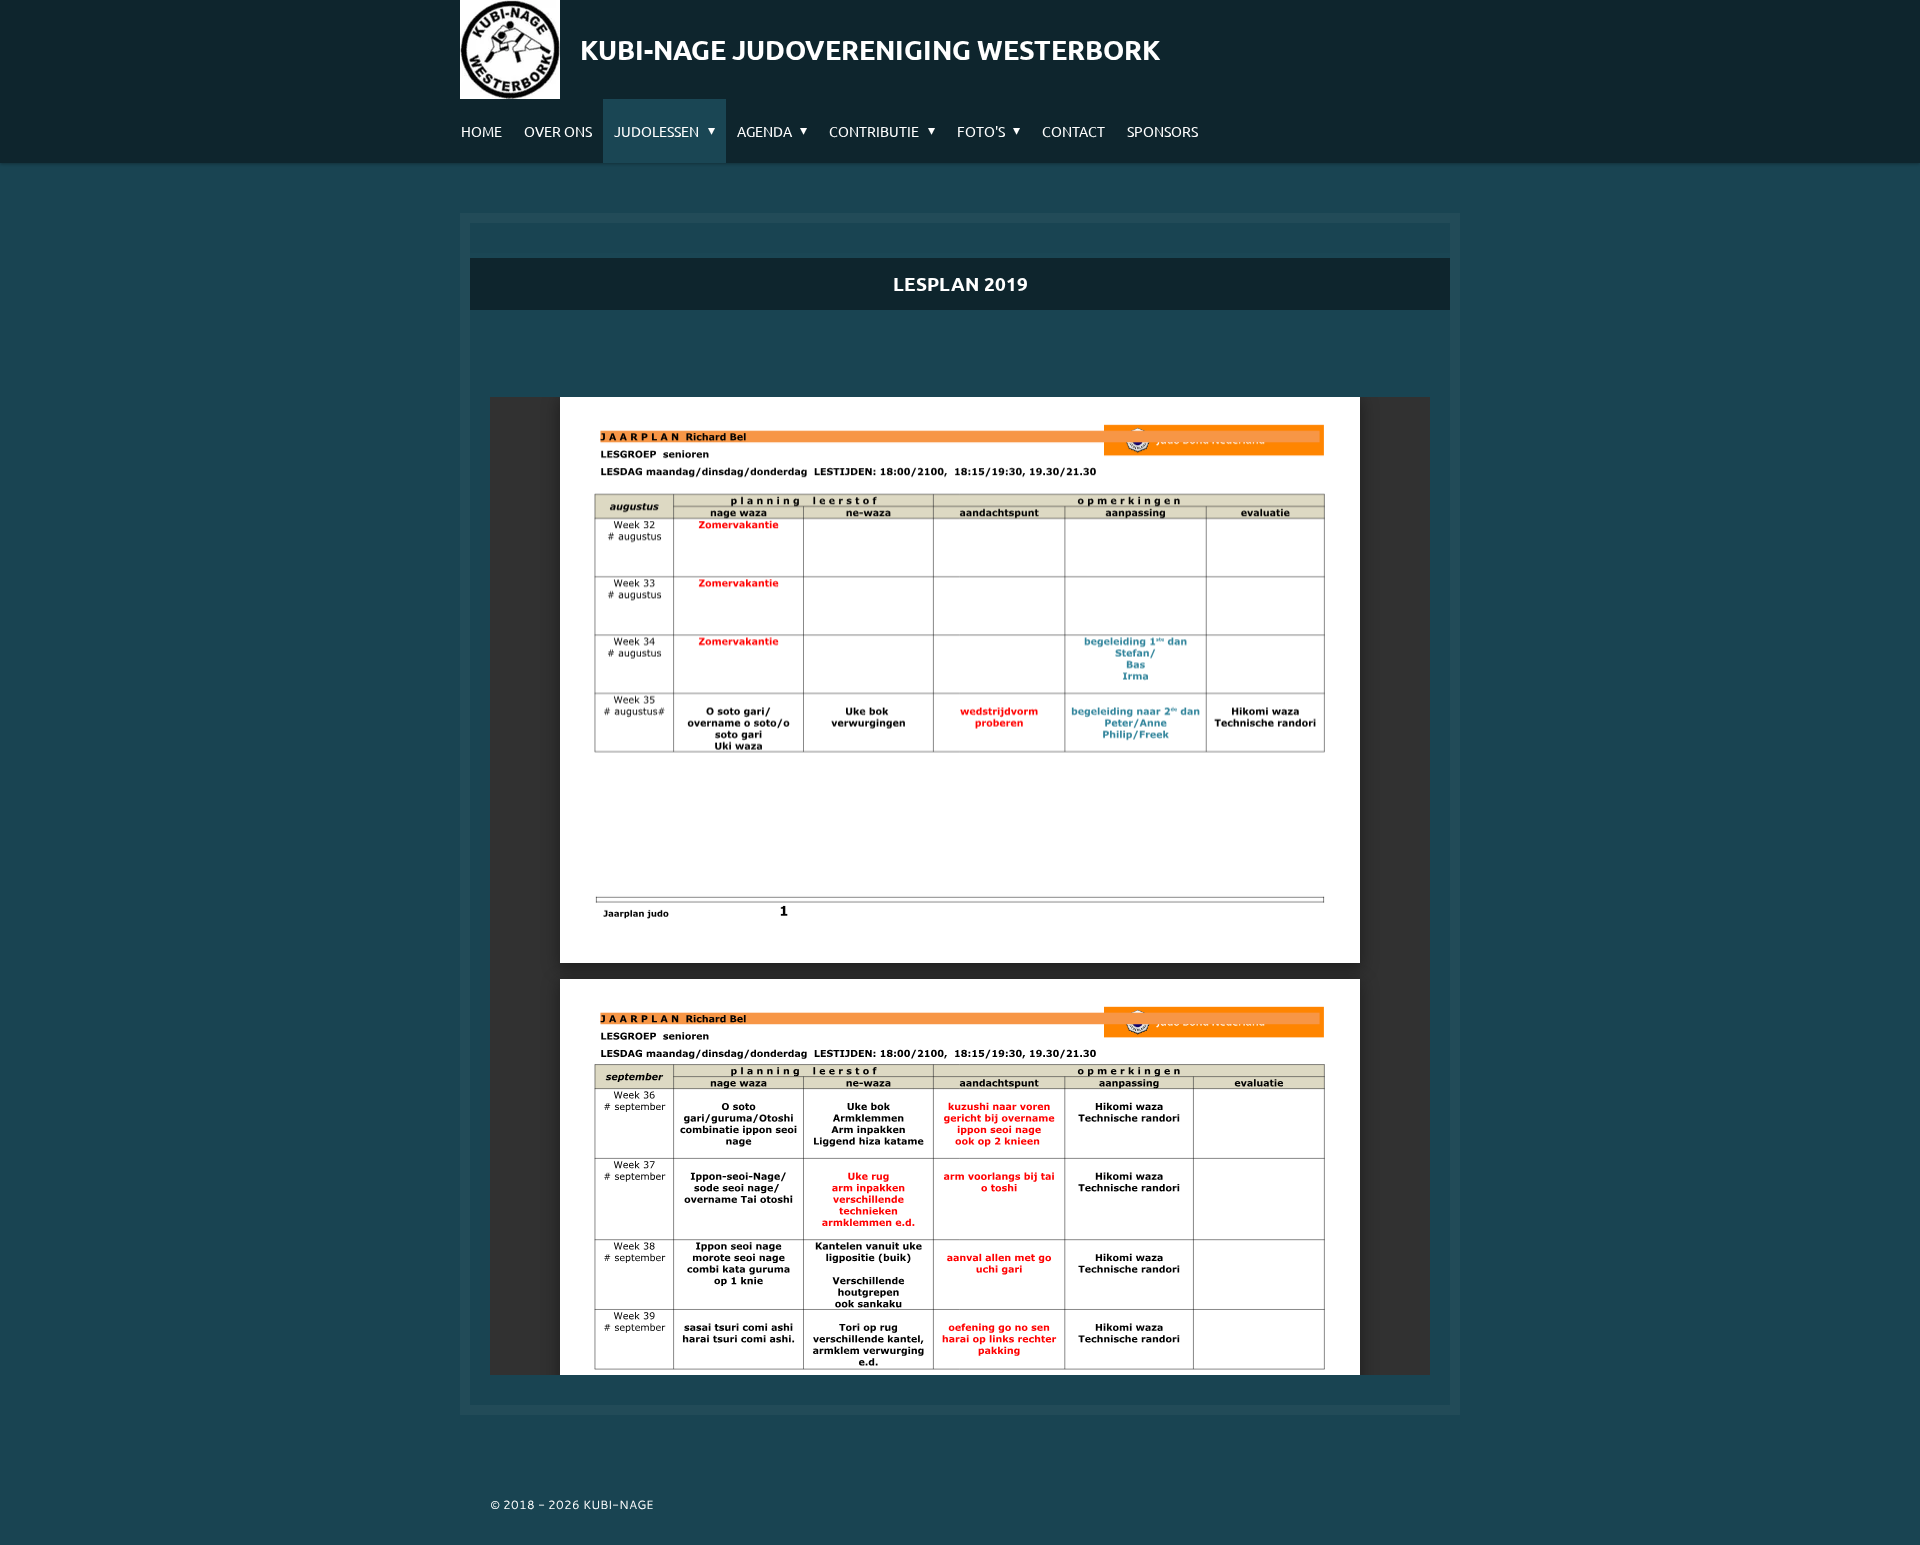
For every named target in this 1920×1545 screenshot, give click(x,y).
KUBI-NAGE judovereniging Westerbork (870, 49)
